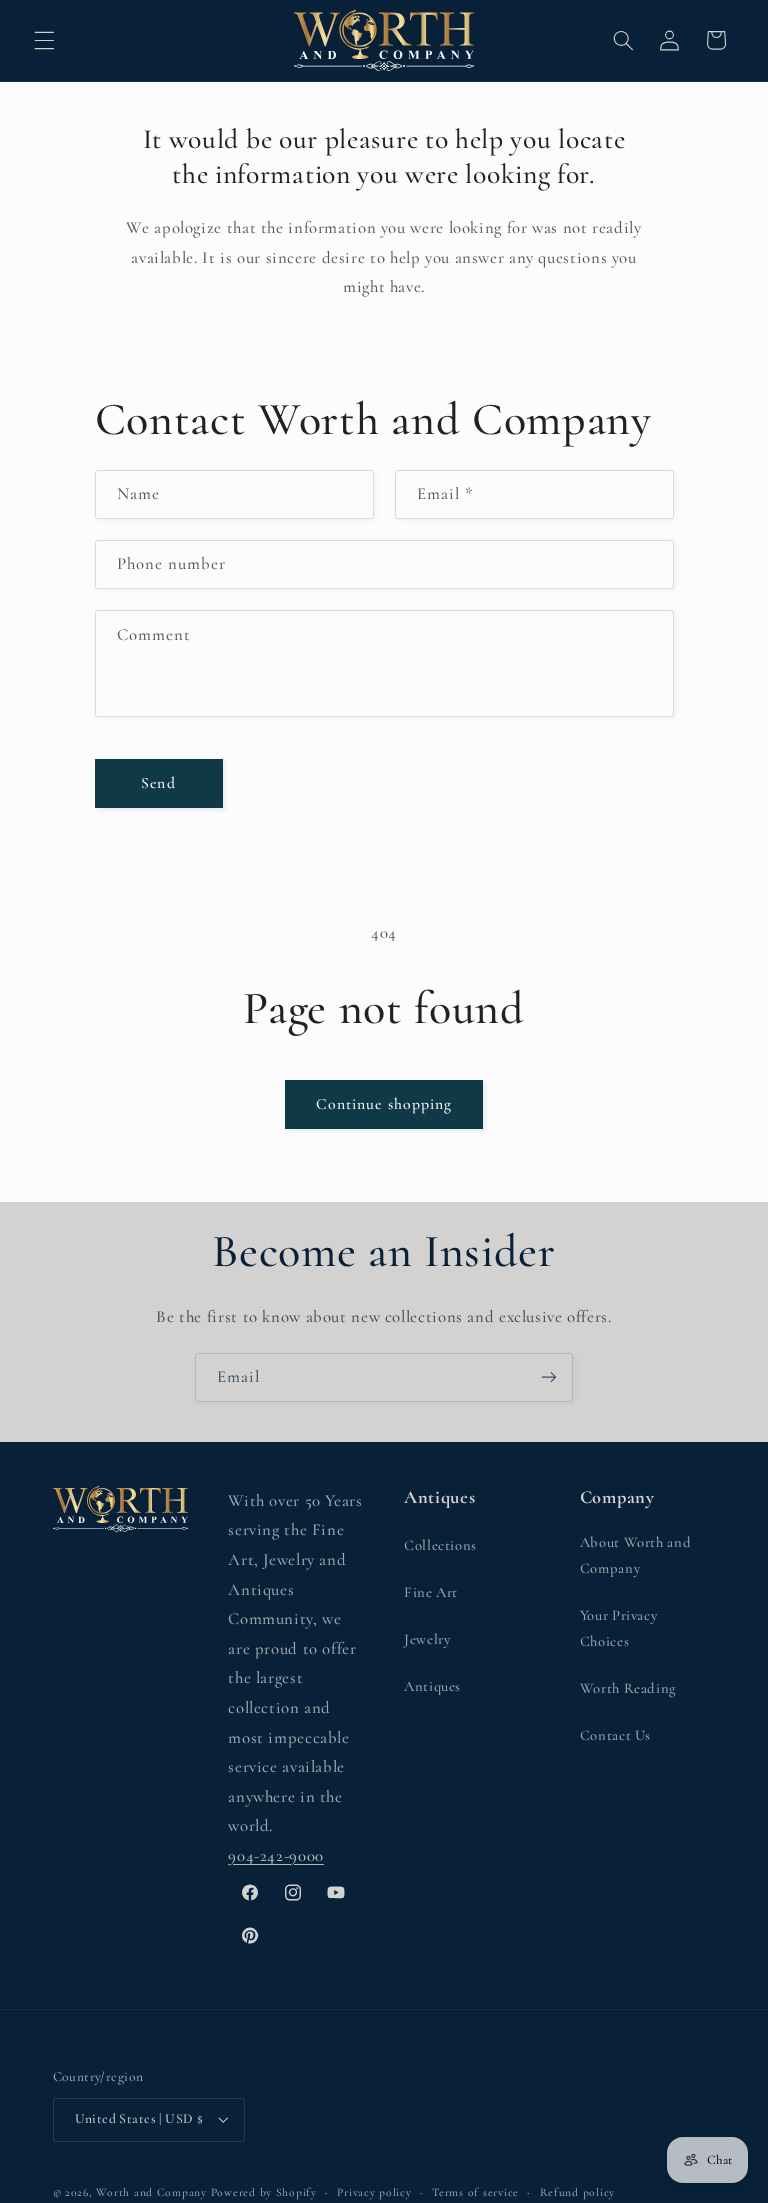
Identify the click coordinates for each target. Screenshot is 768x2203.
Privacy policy (374, 2192)
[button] (44, 40)
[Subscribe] (549, 1377)
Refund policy (578, 2192)
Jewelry (427, 1639)
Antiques (432, 1686)
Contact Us (615, 1735)
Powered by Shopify (264, 2192)
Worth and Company (151, 2192)
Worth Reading (628, 1688)
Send (158, 783)
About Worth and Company (635, 1555)
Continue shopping (384, 1104)
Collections (440, 1545)
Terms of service (475, 2192)
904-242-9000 (276, 1855)
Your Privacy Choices (619, 1628)
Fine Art (431, 1592)
